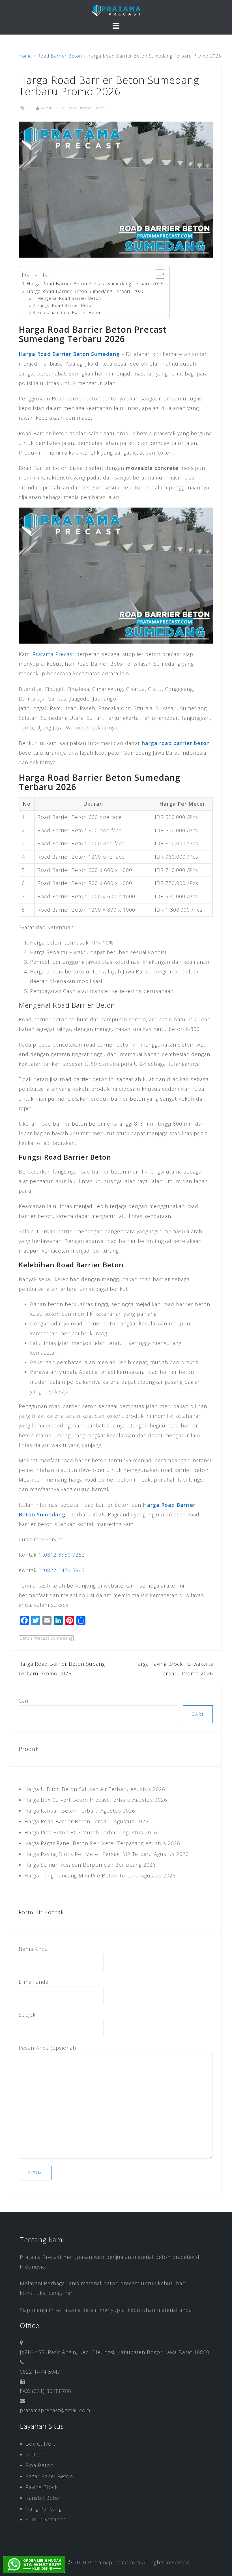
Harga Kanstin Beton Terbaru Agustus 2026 (80, 1811)
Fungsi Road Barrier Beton (66, 305)
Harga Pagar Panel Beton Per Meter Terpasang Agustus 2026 (102, 1843)
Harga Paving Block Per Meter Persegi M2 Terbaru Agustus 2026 (107, 1854)
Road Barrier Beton (60, 56)
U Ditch (35, 2454)
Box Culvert (40, 2444)
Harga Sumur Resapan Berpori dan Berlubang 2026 (90, 1865)
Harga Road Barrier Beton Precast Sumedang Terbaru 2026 (95, 284)
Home (25, 56)
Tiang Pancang (44, 2509)
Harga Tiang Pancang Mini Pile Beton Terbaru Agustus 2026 (100, 1875)
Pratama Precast (53, 654)
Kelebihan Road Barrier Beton (69, 312)
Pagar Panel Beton (49, 2476)
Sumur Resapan (46, 2519)
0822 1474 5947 (65, 1570)
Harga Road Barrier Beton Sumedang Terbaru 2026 (86, 291)
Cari (23, 1701)
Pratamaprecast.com (114, 2562)
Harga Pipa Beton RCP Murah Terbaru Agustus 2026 (91, 1832)
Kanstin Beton (44, 2498)
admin (47, 108)
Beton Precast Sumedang (46, 1638)
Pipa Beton (39, 2465)
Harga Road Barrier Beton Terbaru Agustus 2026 (86, 1821)
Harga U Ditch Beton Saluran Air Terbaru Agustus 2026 (95, 1789)
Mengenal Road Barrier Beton (69, 298)
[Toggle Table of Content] (157, 274)
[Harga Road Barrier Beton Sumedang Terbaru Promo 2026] (116, 189)
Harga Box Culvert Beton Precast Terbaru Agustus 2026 (96, 1800)
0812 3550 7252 (65, 1555)
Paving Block (42, 2487)
